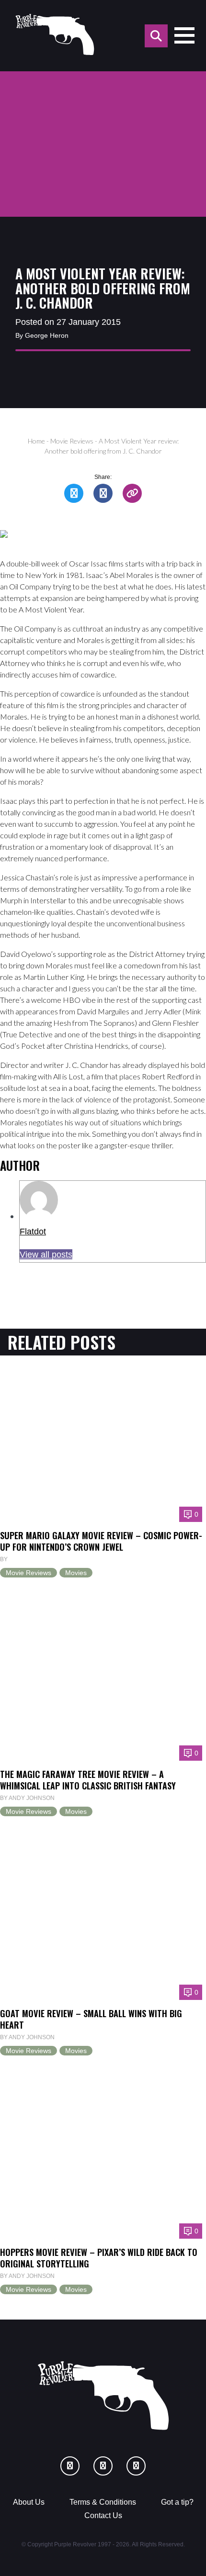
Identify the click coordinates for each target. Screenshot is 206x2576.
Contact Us (103, 2515)
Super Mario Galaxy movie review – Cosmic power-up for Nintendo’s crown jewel (101, 1541)
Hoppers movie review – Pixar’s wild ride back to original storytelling (99, 2258)
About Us (29, 2502)
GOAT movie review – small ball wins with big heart (91, 2019)
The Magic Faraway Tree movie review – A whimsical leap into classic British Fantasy (88, 1780)
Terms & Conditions (103, 2502)
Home (36, 441)
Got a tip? (177, 2502)
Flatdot (33, 1231)
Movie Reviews (72, 441)
